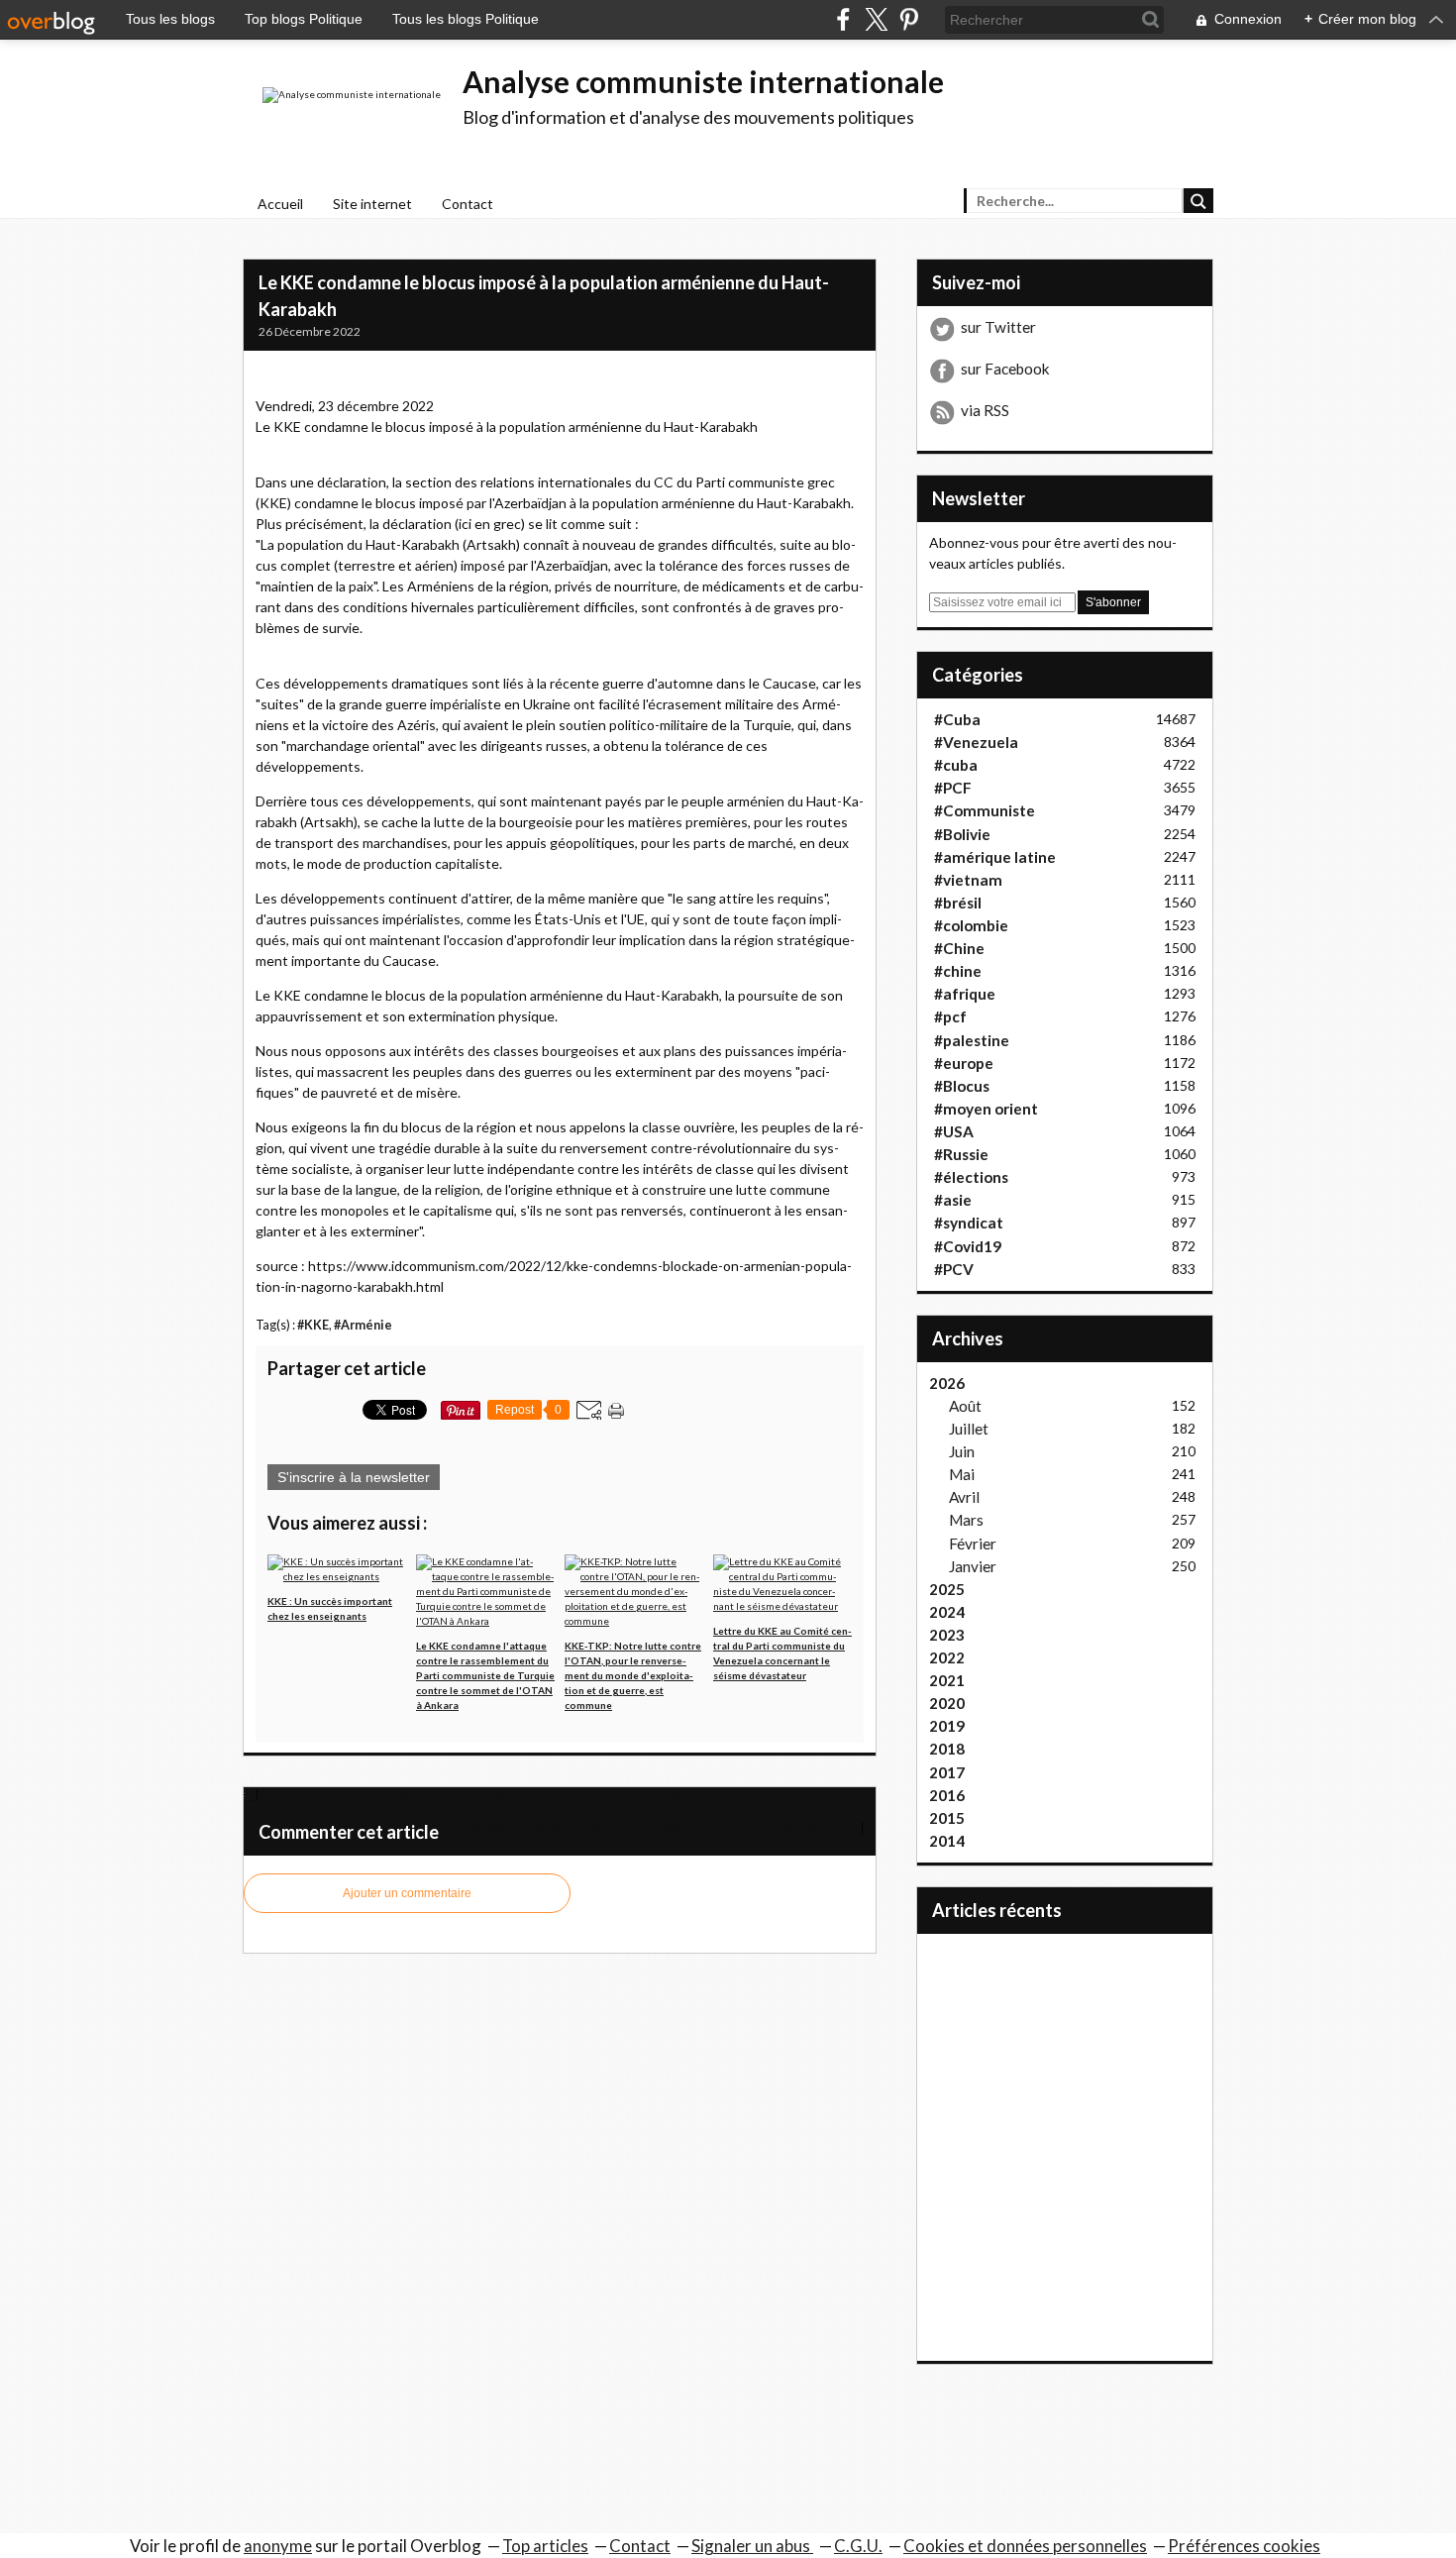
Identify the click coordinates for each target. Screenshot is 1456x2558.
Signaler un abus (752, 2546)
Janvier (973, 1566)
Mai (962, 1474)
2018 (947, 1749)
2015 (947, 1818)
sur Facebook (1005, 369)
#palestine (972, 1040)
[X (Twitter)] (876, 19)
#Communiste (985, 810)
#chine (958, 971)
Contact (468, 204)
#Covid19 (968, 1246)
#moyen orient (986, 1109)
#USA (954, 1131)
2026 (947, 1383)
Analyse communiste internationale (703, 81)
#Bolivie (962, 834)
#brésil (958, 903)
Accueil (280, 204)
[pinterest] (909, 19)
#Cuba (957, 719)
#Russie (961, 1154)
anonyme (278, 2546)
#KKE (313, 1325)
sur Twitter (998, 327)
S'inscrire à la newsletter (354, 1477)
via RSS (985, 410)
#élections (971, 1177)
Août (965, 1406)
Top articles (545, 2546)
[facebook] (843, 19)
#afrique (965, 994)
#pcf (950, 1016)
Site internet (372, 204)
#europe (964, 1063)
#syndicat (969, 1223)
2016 (947, 1795)
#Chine (959, 948)
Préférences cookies (1244, 2546)
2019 (947, 1726)
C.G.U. (858, 2546)
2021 (947, 1680)
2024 (947, 1612)
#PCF (953, 788)
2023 (947, 1635)
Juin (962, 1451)
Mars (966, 1520)
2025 (947, 1589)
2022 (947, 1657)
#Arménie (363, 1325)
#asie (953, 1200)
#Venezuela (976, 742)
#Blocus (962, 1086)
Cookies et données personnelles (1025, 2546)
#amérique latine (995, 857)
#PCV (954, 1269)
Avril (964, 1497)
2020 (947, 1703)
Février (973, 1544)
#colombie (971, 925)
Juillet (969, 1429)
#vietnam (968, 880)
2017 (947, 1772)
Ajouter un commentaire (407, 1893)
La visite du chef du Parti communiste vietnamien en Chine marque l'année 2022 (478, 1795)
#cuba (956, 765)
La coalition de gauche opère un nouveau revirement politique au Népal (664, 1827)
